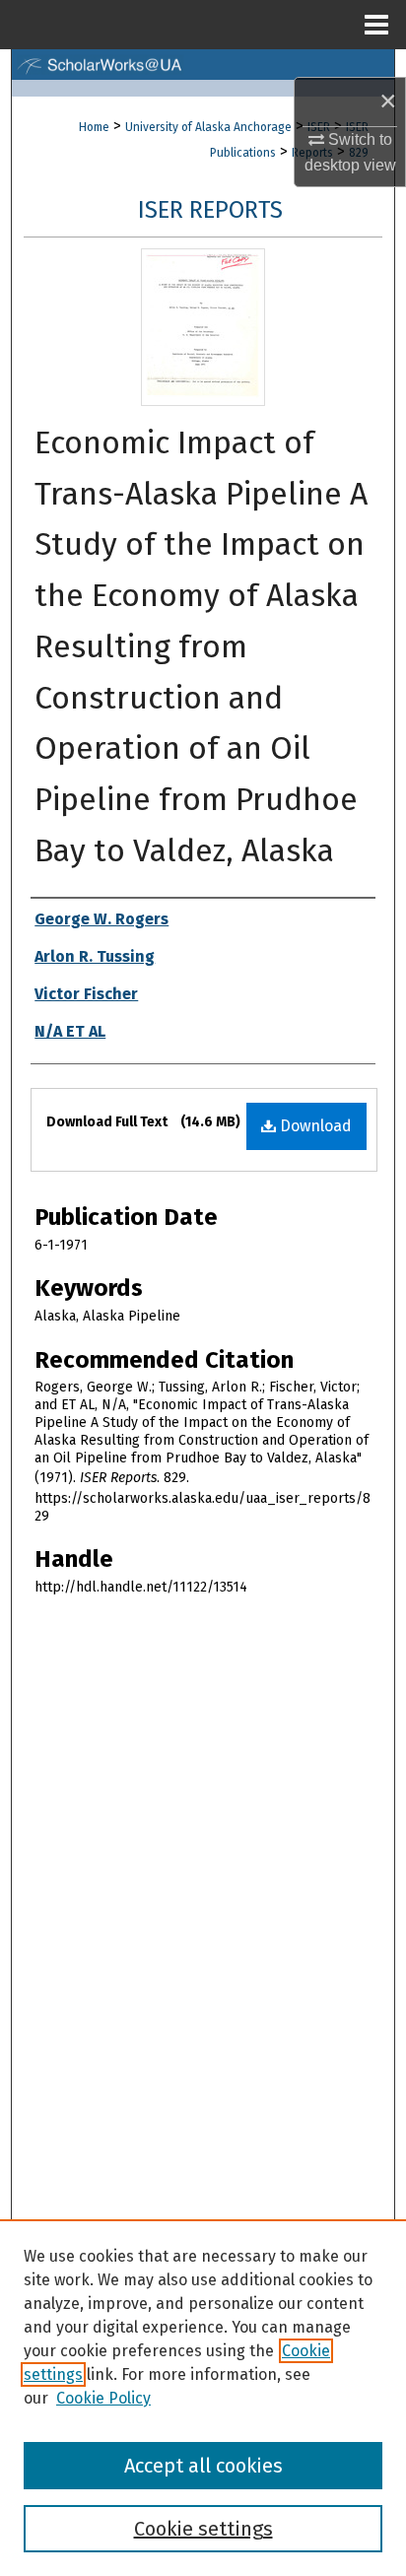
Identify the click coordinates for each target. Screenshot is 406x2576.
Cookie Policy (103, 2398)
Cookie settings (203, 2529)
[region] (203, 2398)
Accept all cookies (203, 2466)
